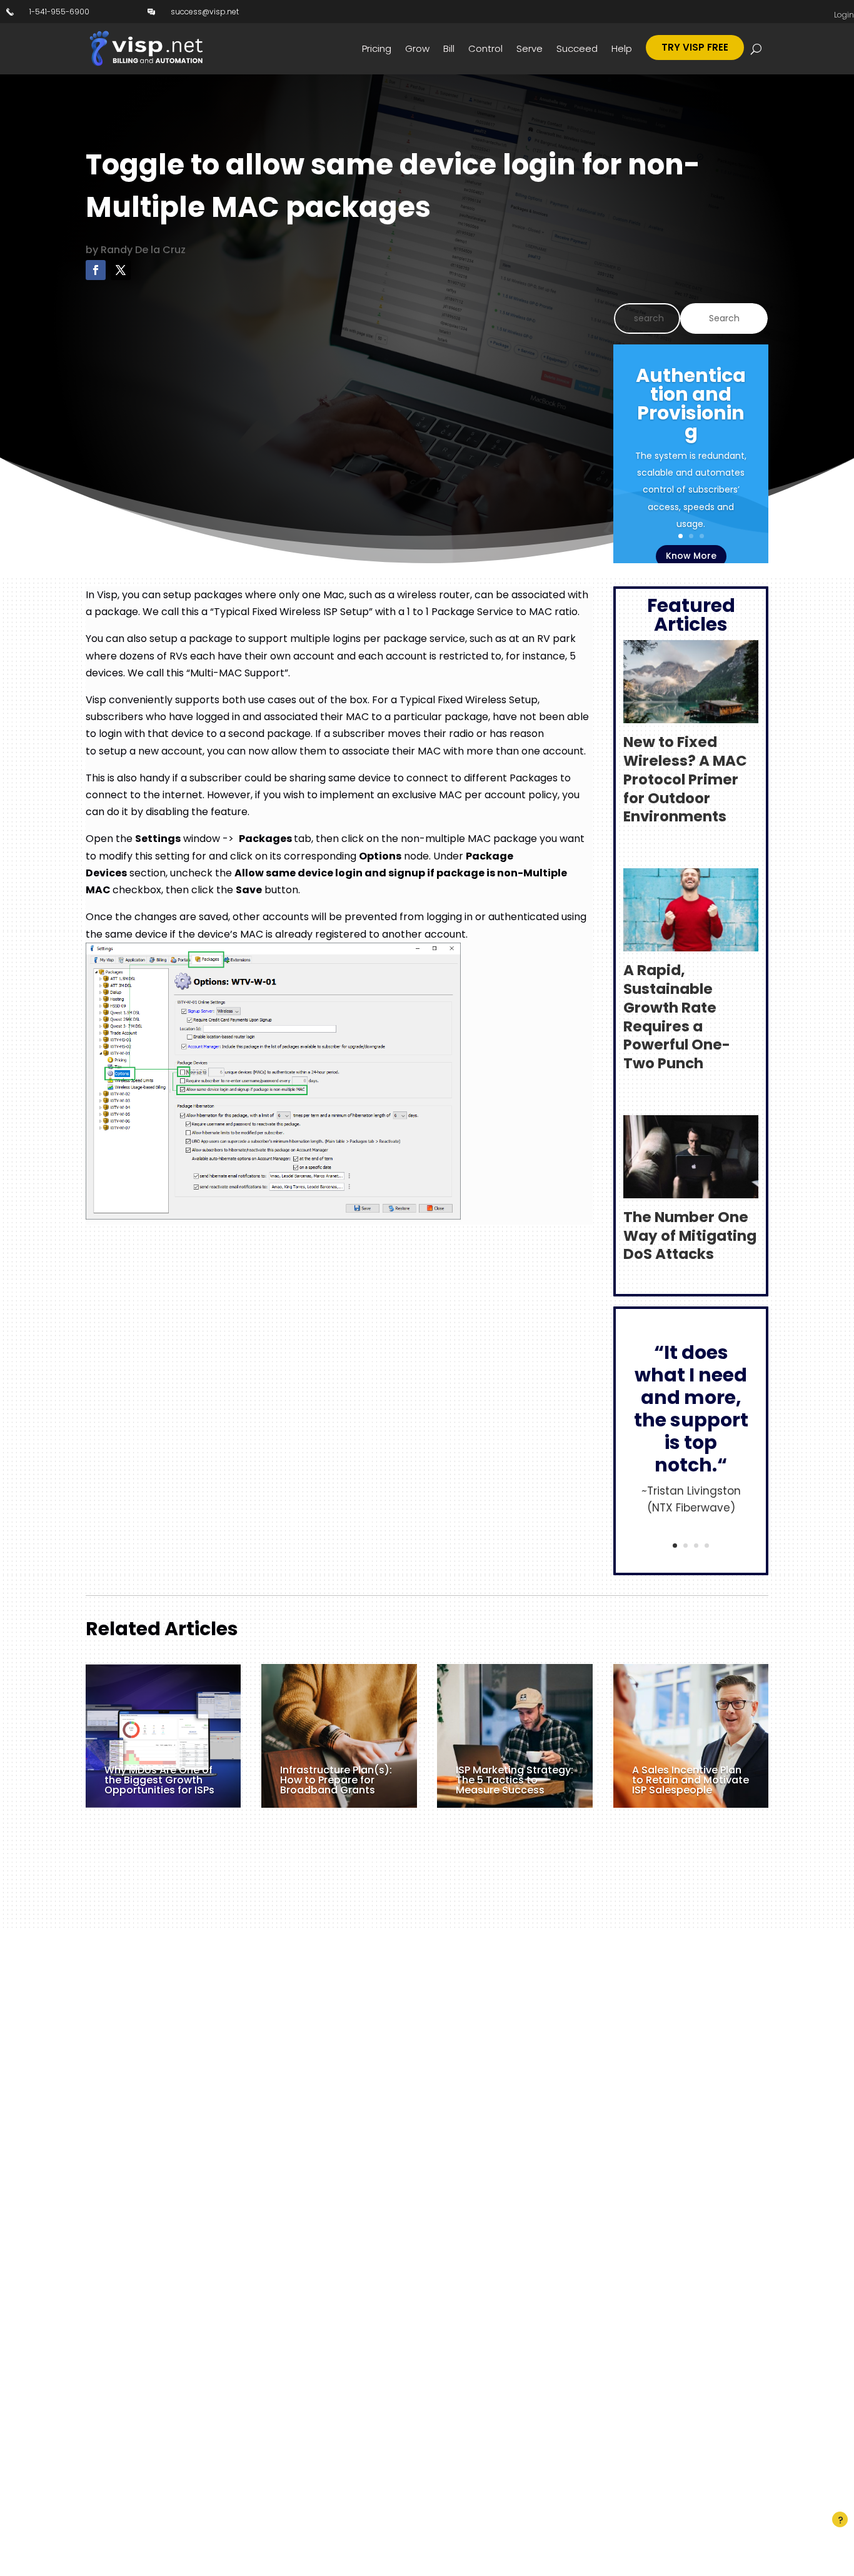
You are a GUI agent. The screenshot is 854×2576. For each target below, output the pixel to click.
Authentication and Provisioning (691, 403)
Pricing (377, 48)
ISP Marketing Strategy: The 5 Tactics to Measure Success (515, 1780)
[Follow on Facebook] (96, 270)
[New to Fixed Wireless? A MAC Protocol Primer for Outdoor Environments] (691, 715)
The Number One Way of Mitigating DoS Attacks (690, 1236)
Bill (449, 48)
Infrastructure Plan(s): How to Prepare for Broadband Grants (336, 1780)
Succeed (577, 48)
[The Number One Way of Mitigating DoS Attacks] (691, 1189)
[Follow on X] (121, 270)
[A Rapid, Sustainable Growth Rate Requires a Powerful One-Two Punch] (691, 943)
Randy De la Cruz (143, 250)
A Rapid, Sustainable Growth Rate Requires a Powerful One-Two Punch (677, 1017)
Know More (691, 556)
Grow (417, 48)
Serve (530, 48)
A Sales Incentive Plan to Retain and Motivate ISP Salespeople (691, 1780)
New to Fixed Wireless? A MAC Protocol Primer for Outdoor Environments (685, 779)
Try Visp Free (695, 47)
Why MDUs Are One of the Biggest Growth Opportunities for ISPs (159, 1780)
